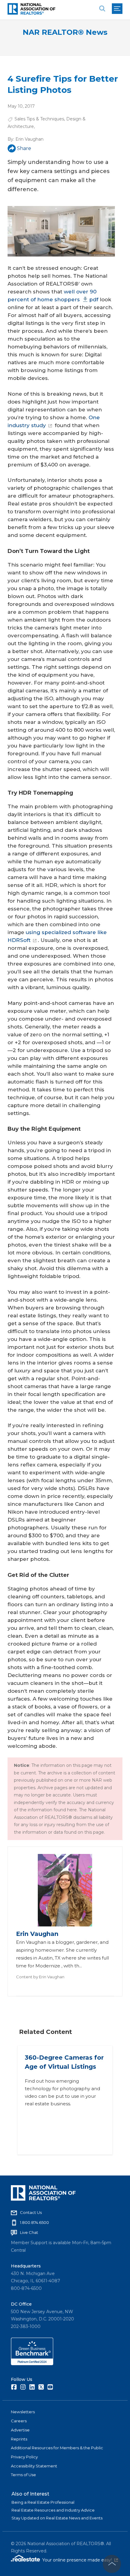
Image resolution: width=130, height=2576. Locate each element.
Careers (19, 2421)
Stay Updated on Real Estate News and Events (57, 2518)
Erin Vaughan (29, 139)
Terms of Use (23, 2475)
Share (24, 148)
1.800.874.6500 (34, 2222)
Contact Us (31, 2212)
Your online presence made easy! (80, 2560)
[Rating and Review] (32, 2364)
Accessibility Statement (34, 2466)
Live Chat (29, 2232)
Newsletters (23, 2412)
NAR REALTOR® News (65, 32)
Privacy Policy (24, 2457)
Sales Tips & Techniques (39, 119)
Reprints (19, 2439)
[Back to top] (112, 2564)
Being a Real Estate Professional (43, 2502)
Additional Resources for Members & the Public (57, 2448)
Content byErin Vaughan (40, 1977)
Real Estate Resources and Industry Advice (53, 2510)
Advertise (20, 2430)
